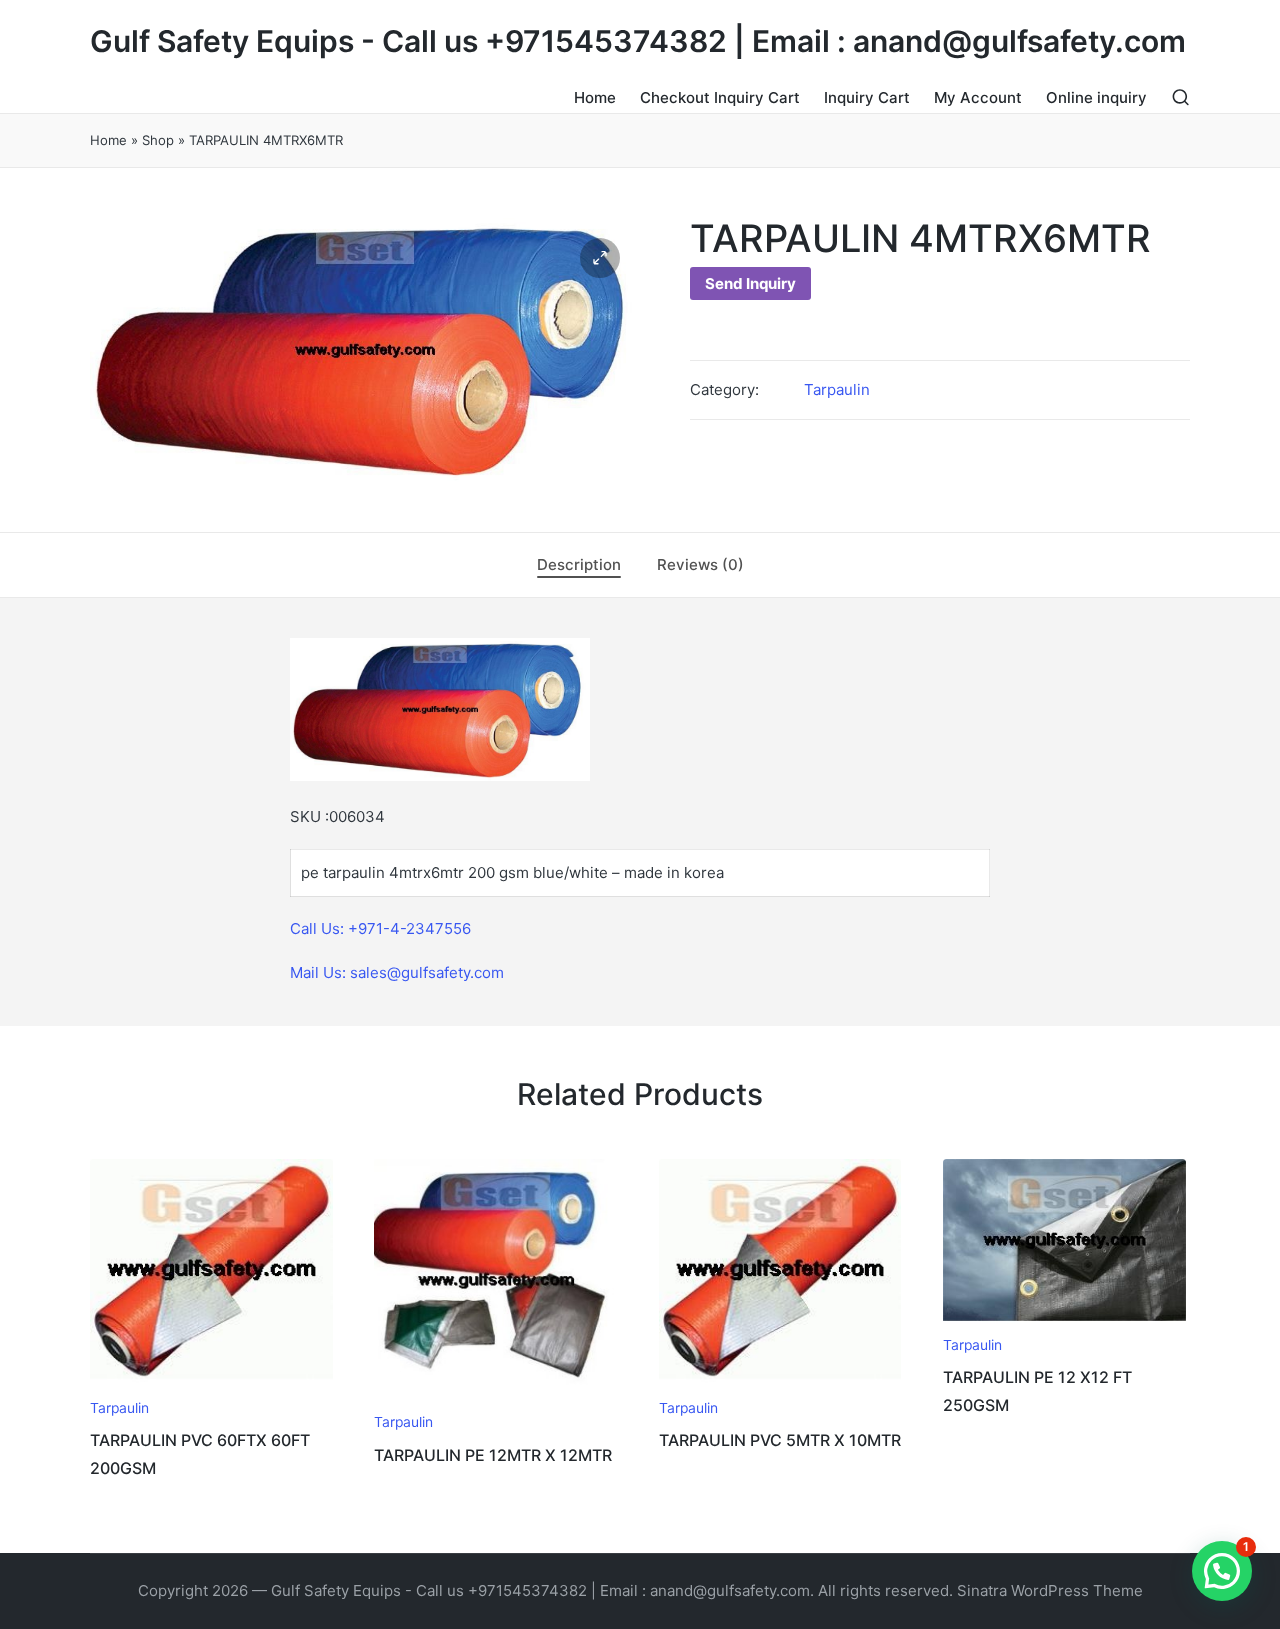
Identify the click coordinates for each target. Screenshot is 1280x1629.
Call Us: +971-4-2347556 (380, 928)
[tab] (579, 565)
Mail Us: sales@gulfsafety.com (397, 972)
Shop (158, 140)
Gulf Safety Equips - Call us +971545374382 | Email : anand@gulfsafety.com (638, 41)
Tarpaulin (837, 389)
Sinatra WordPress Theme (1050, 1590)
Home (108, 140)
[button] (600, 258)
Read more (211, 1384)
